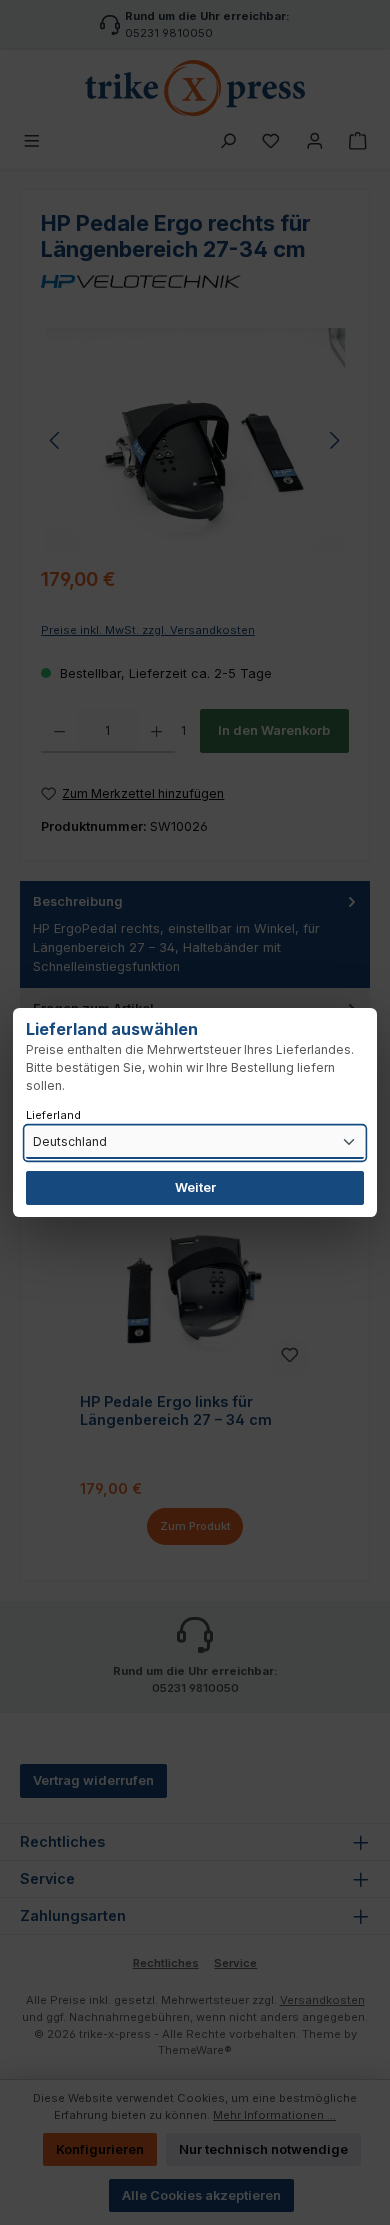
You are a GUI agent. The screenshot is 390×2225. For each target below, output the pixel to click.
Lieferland (53, 1115)
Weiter (195, 1187)
